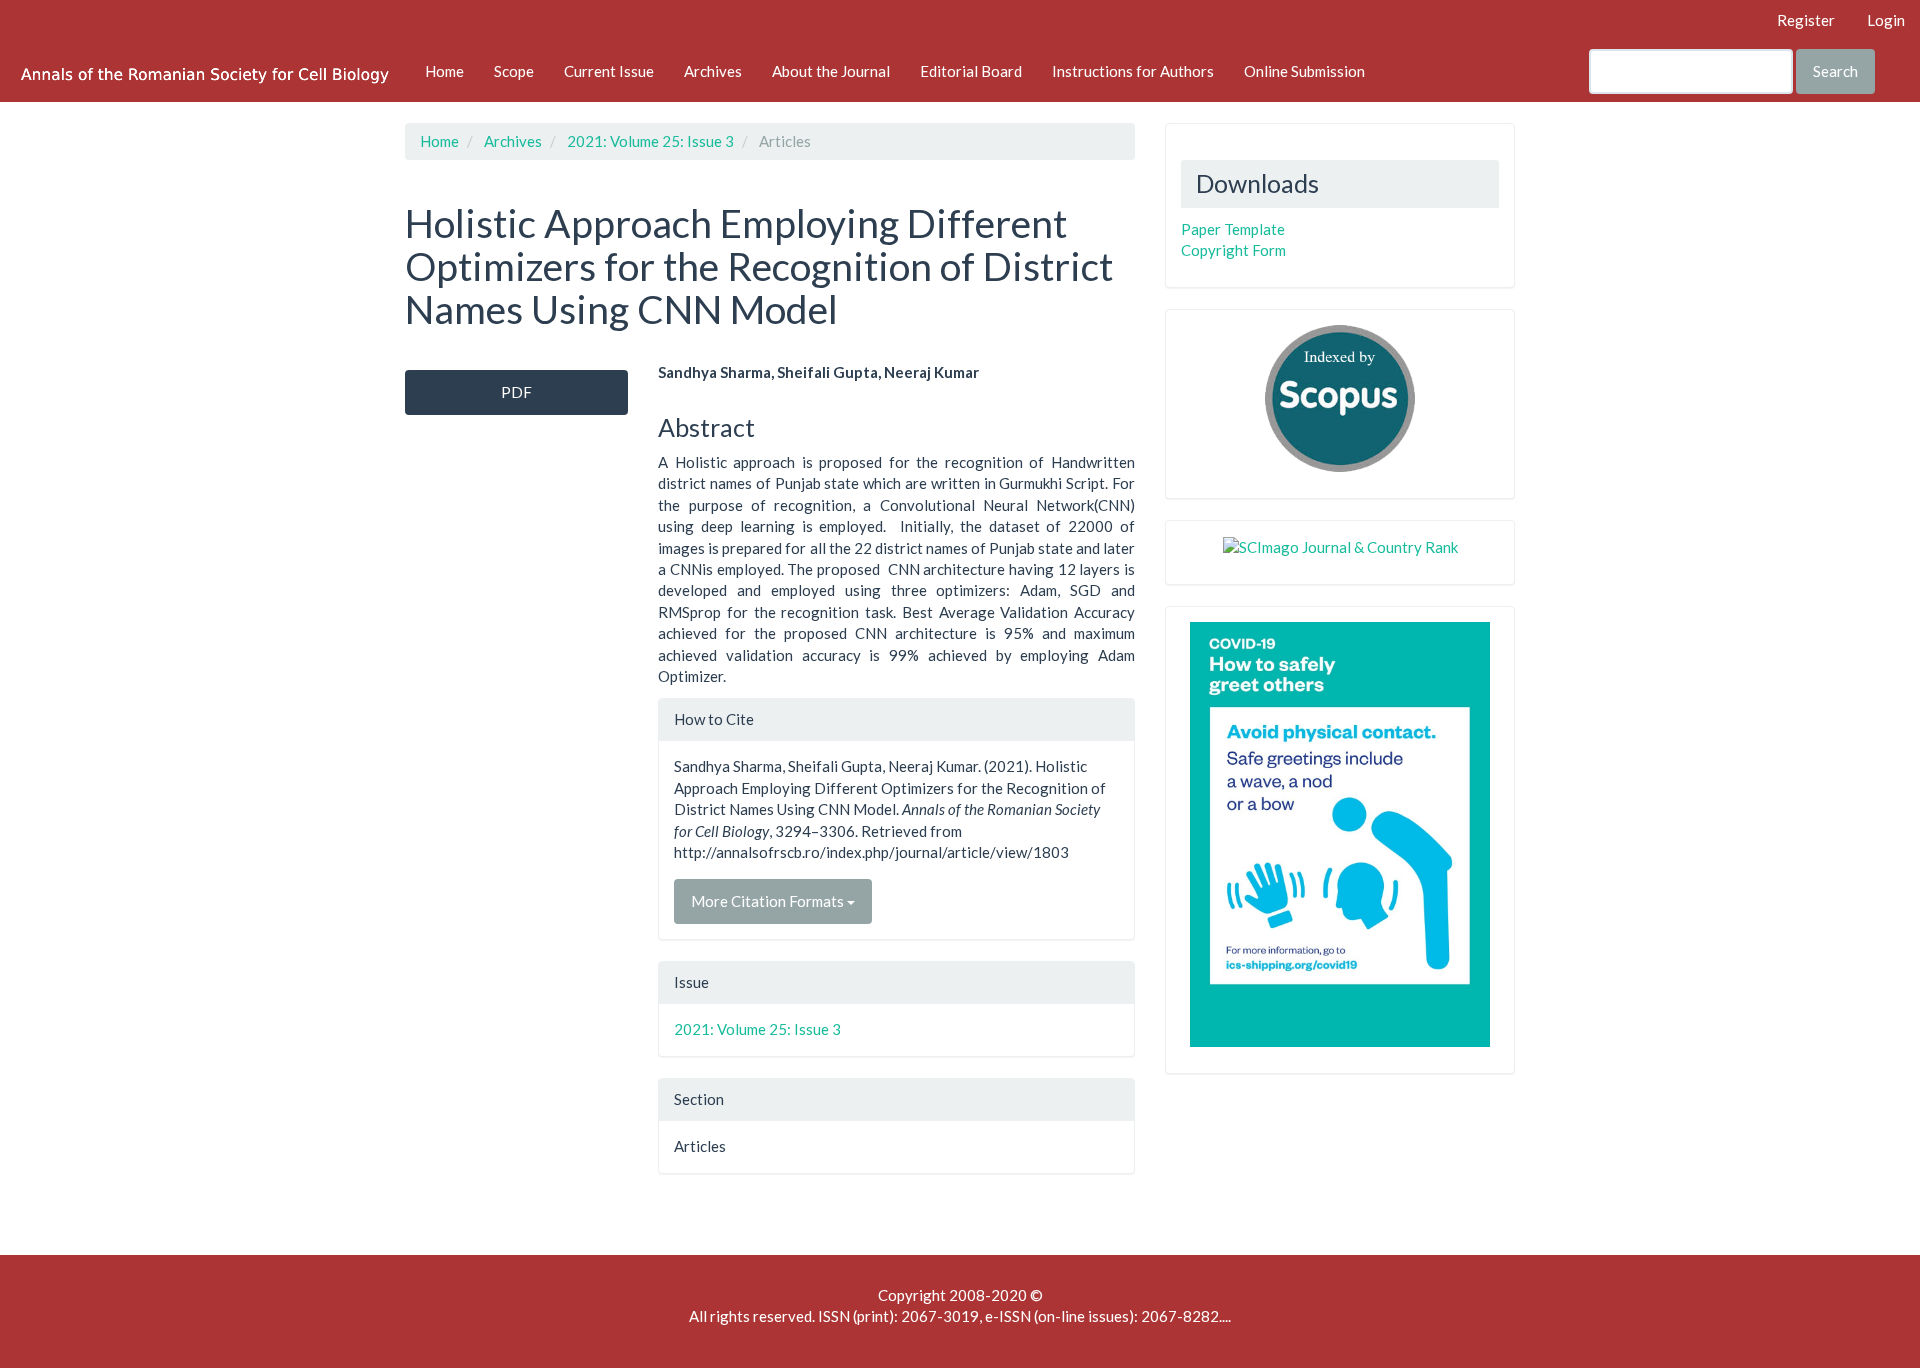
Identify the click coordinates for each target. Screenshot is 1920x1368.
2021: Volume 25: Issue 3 (650, 141)
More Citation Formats (769, 901)
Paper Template (1233, 229)
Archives (713, 71)
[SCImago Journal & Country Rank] (1340, 546)
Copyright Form (1233, 250)
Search (1835, 71)
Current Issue (609, 71)
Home (444, 71)
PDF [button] (516, 392)
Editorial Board (971, 71)
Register (1806, 20)
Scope (514, 71)
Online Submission (1304, 71)
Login (1886, 20)
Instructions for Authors (1133, 71)
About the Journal (831, 71)
